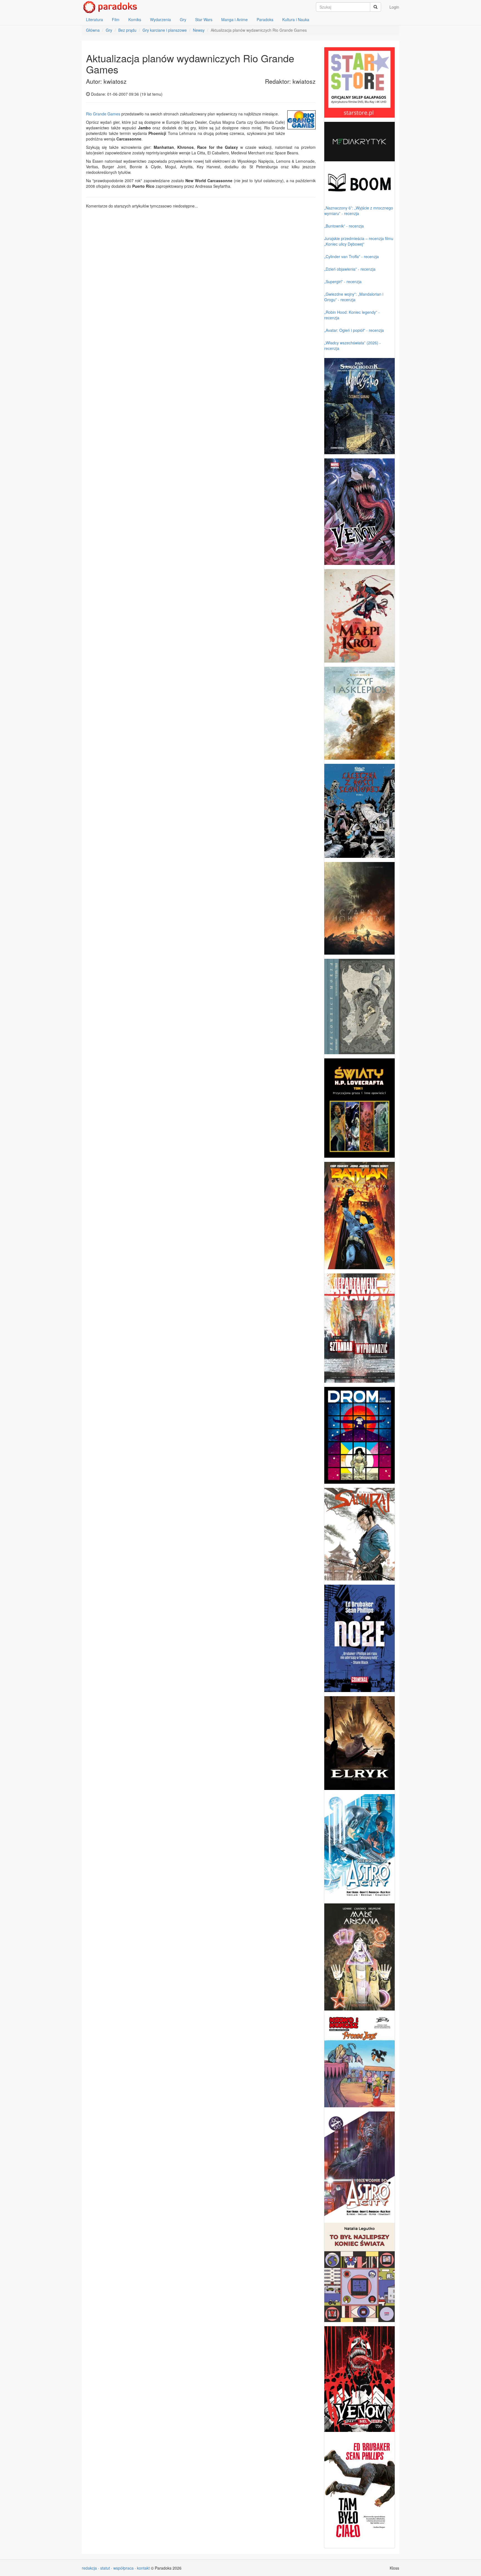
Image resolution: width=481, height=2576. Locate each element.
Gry (183, 19)
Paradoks (265, 19)
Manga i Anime (235, 19)
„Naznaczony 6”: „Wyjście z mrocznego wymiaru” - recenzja (359, 211)
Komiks (135, 19)
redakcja (89, 2568)
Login (394, 7)
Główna (93, 30)
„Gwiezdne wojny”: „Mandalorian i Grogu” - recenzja (354, 297)
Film (116, 19)
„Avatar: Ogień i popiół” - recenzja (354, 330)
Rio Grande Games (103, 114)
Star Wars (204, 19)
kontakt (143, 2568)
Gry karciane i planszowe (165, 30)
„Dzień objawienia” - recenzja (350, 269)
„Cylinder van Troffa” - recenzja (352, 256)
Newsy (199, 30)
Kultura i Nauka (296, 19)
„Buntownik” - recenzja (344, 226)
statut (105, 2568)
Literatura (95, 19)
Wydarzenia (160, 19)
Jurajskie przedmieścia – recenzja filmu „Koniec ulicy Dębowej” (359, 241)
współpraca (123, 2568)
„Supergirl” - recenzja (343, 281)
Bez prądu (127, 30)
